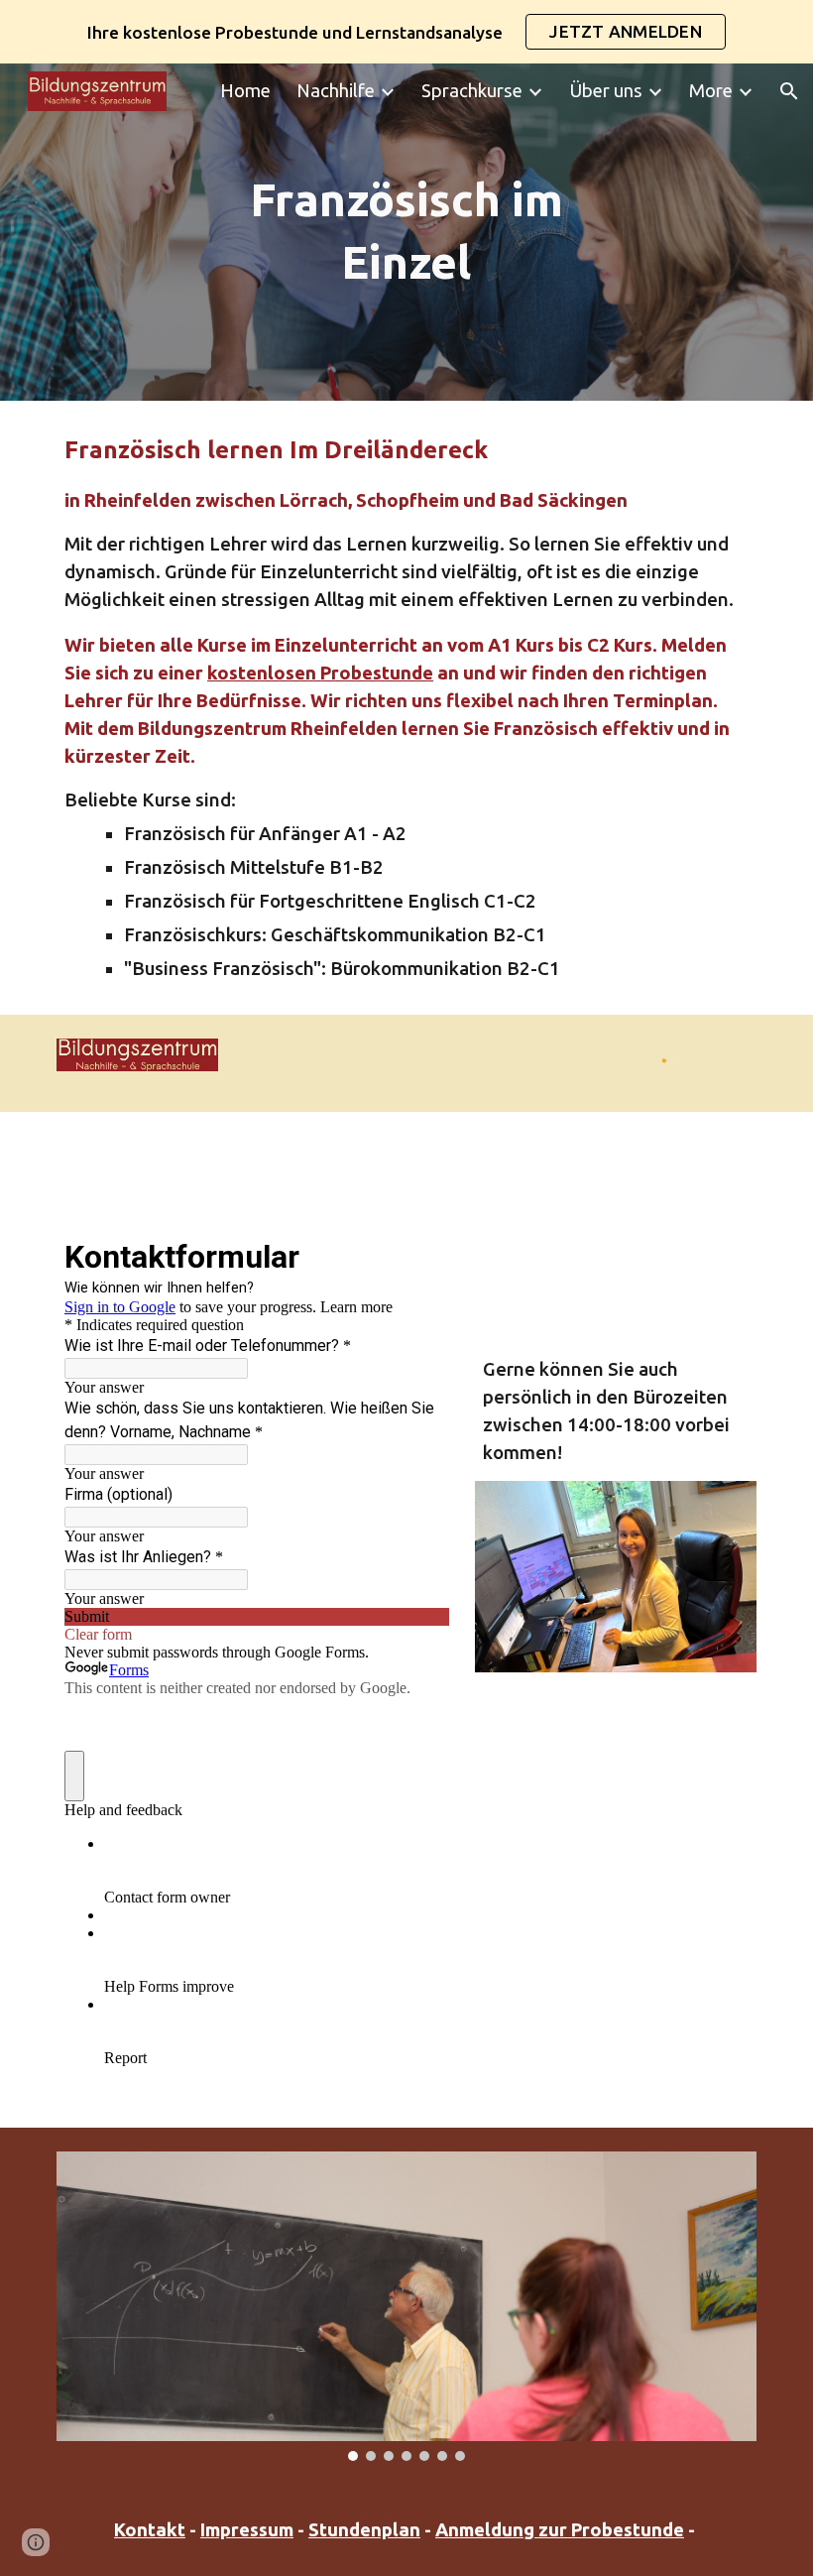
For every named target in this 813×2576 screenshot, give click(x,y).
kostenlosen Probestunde (320, 673)
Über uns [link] (606, 91)
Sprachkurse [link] (472, 91)
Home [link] (245, 91)
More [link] (711, 91)
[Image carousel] (406, 2306)
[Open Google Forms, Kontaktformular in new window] (419, 1255)
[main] (407, 232)
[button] (789, 91)
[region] (406, 32)
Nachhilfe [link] (336, 91)
